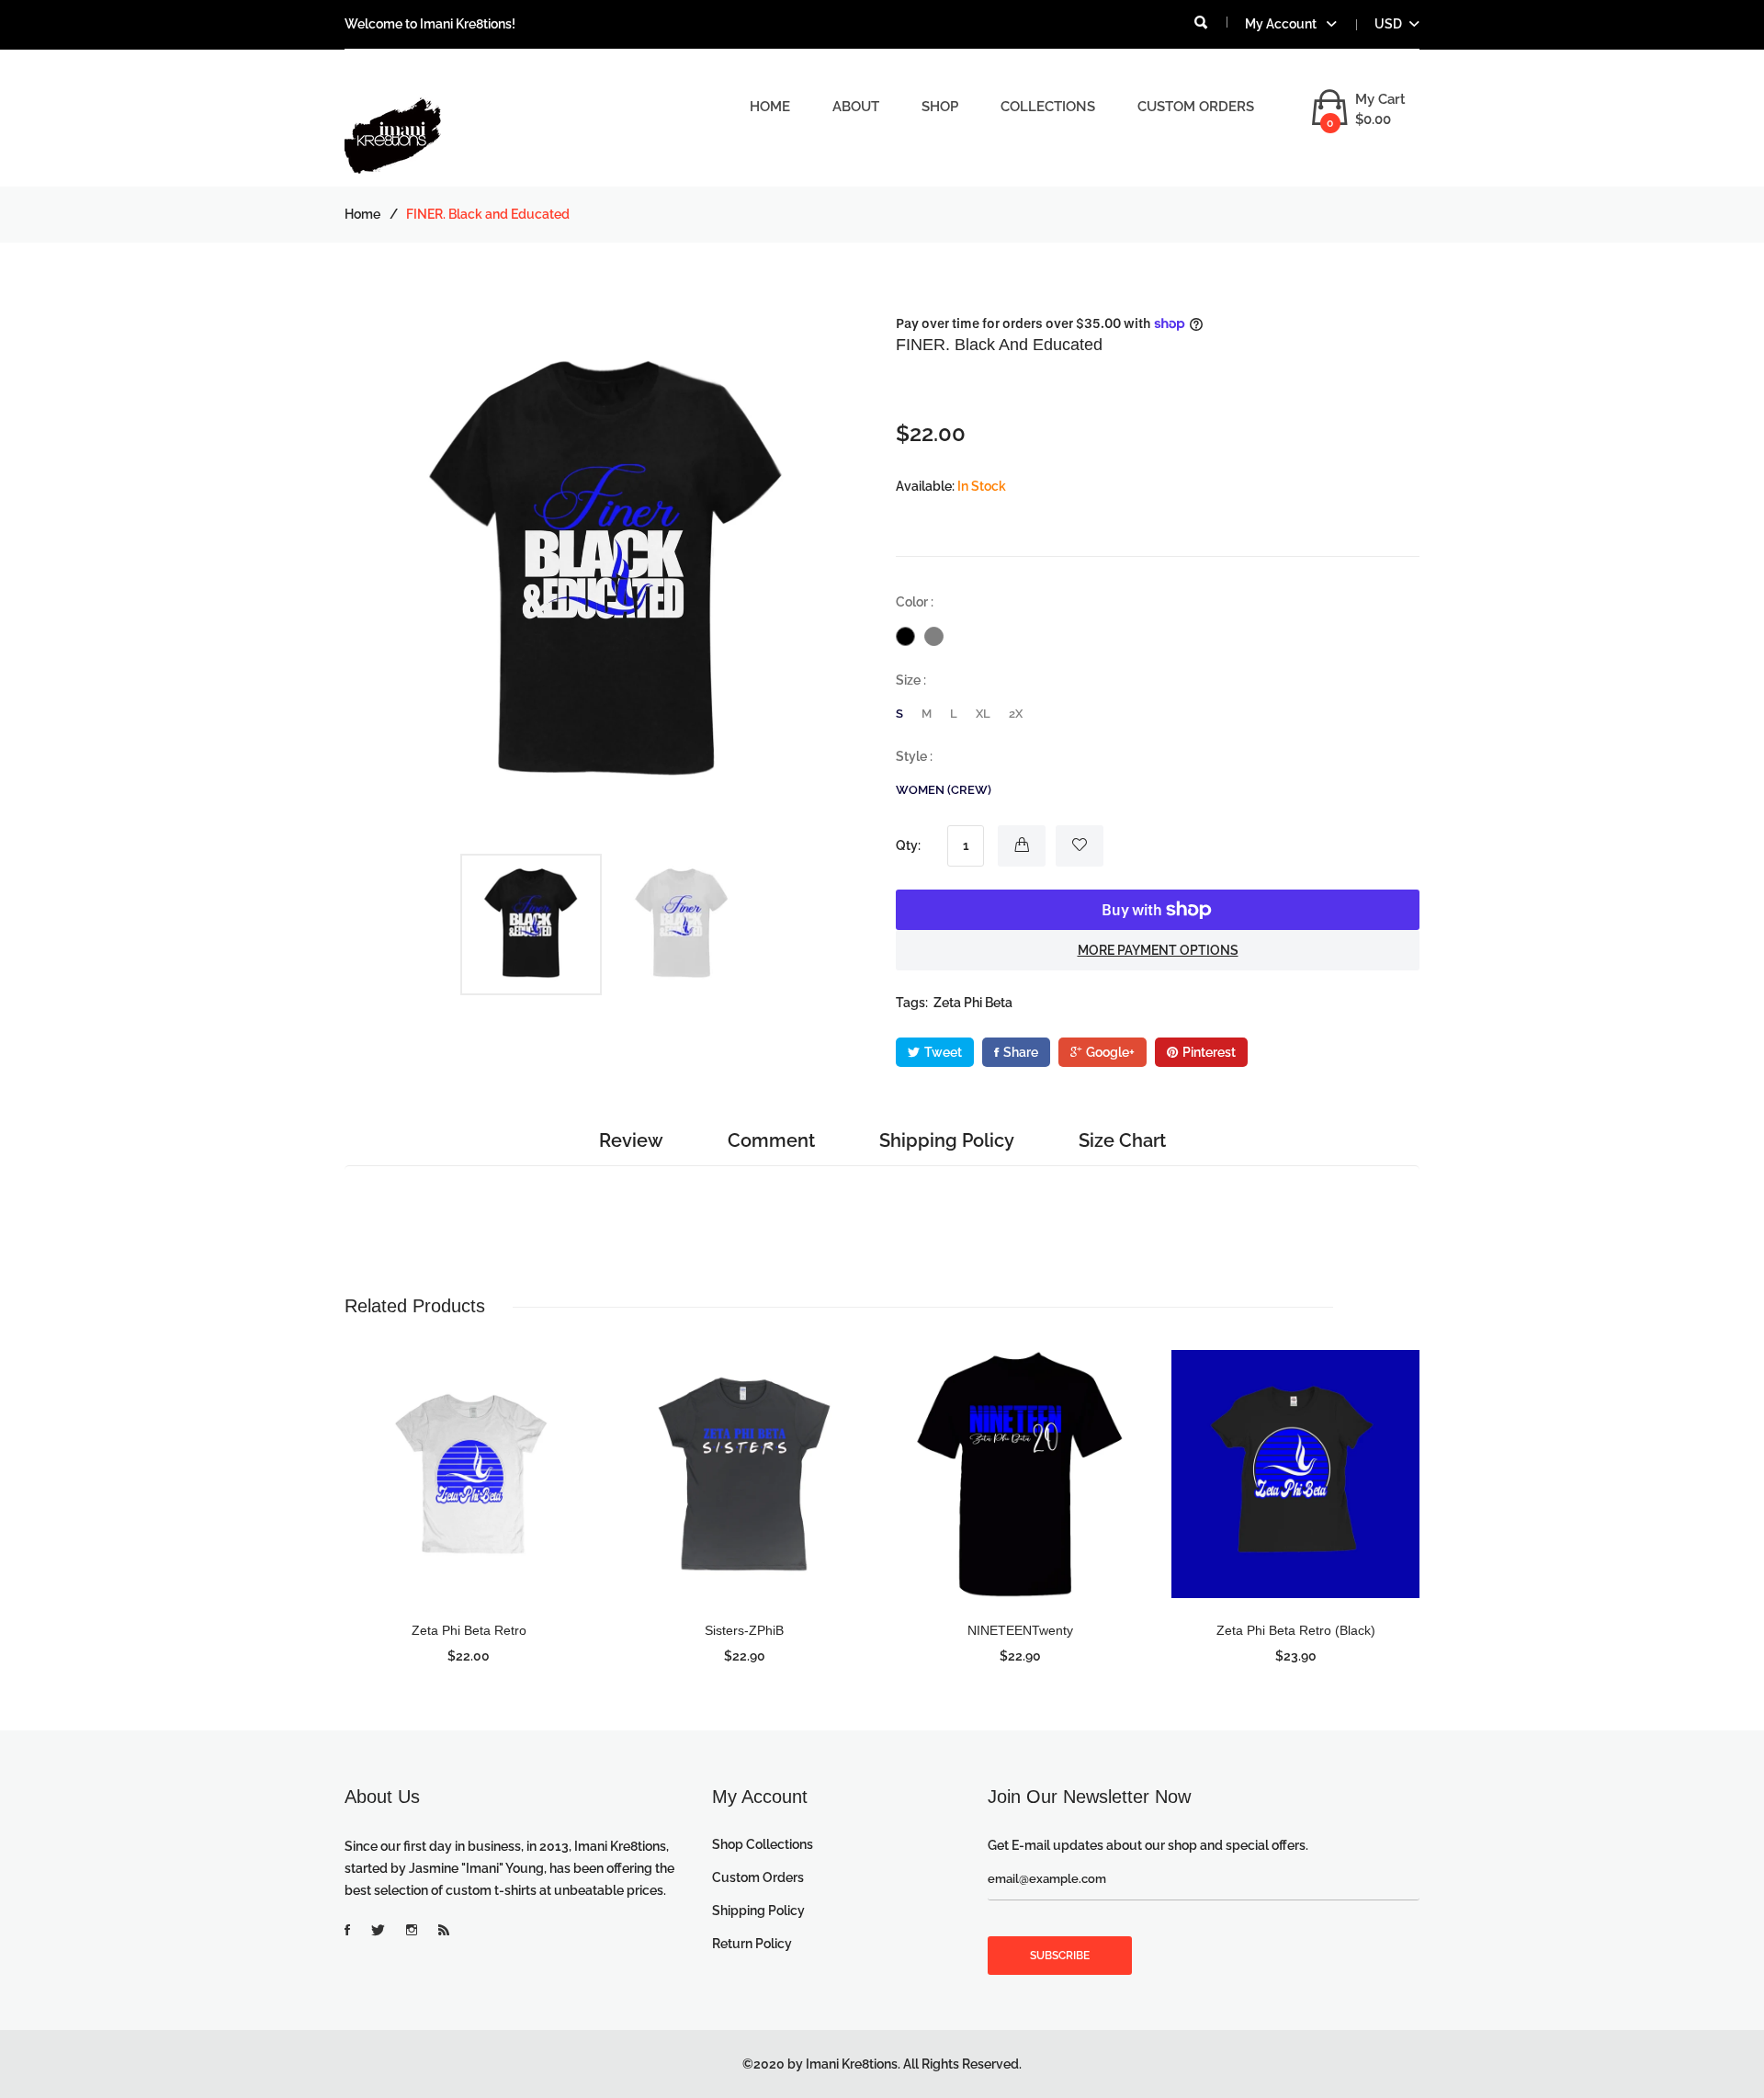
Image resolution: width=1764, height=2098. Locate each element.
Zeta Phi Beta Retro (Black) (1296, 1630)
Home (770, 107)
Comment (771, 1140)
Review (631, 1140)
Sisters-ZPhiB (744, 1630)
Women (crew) (944, 790)
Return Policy (752, 1944)
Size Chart (1122, 1140)
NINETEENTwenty (1020, 1630)
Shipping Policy (947, 1140)
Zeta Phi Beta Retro (469, 1630)
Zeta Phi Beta (973, 1003)
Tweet (943, 1052)
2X (1016, 714)
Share (1021, 1052)
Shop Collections (763, 1844)
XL (983, 714)
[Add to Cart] (1022, 846)
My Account (1282, 24)
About (856, 107)
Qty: (908, 845)
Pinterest (1209, 1052)
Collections (1048, 107)
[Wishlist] (1080, 846)
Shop (940, 107)
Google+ (1110, 1052)
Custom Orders (1196, 107)
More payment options (1158, 950)
